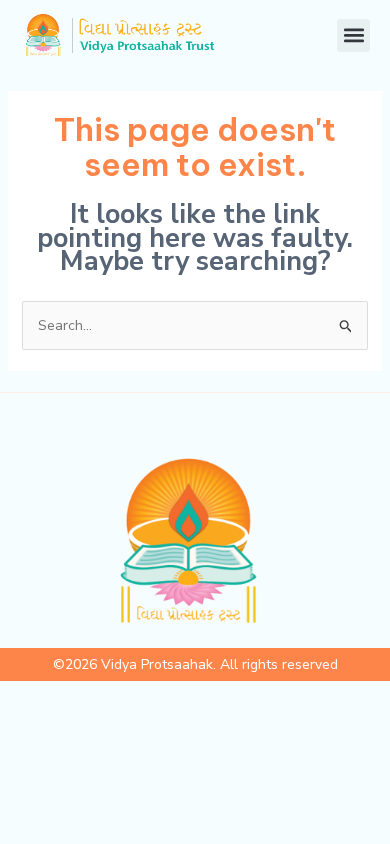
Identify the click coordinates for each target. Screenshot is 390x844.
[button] (353, 35)
